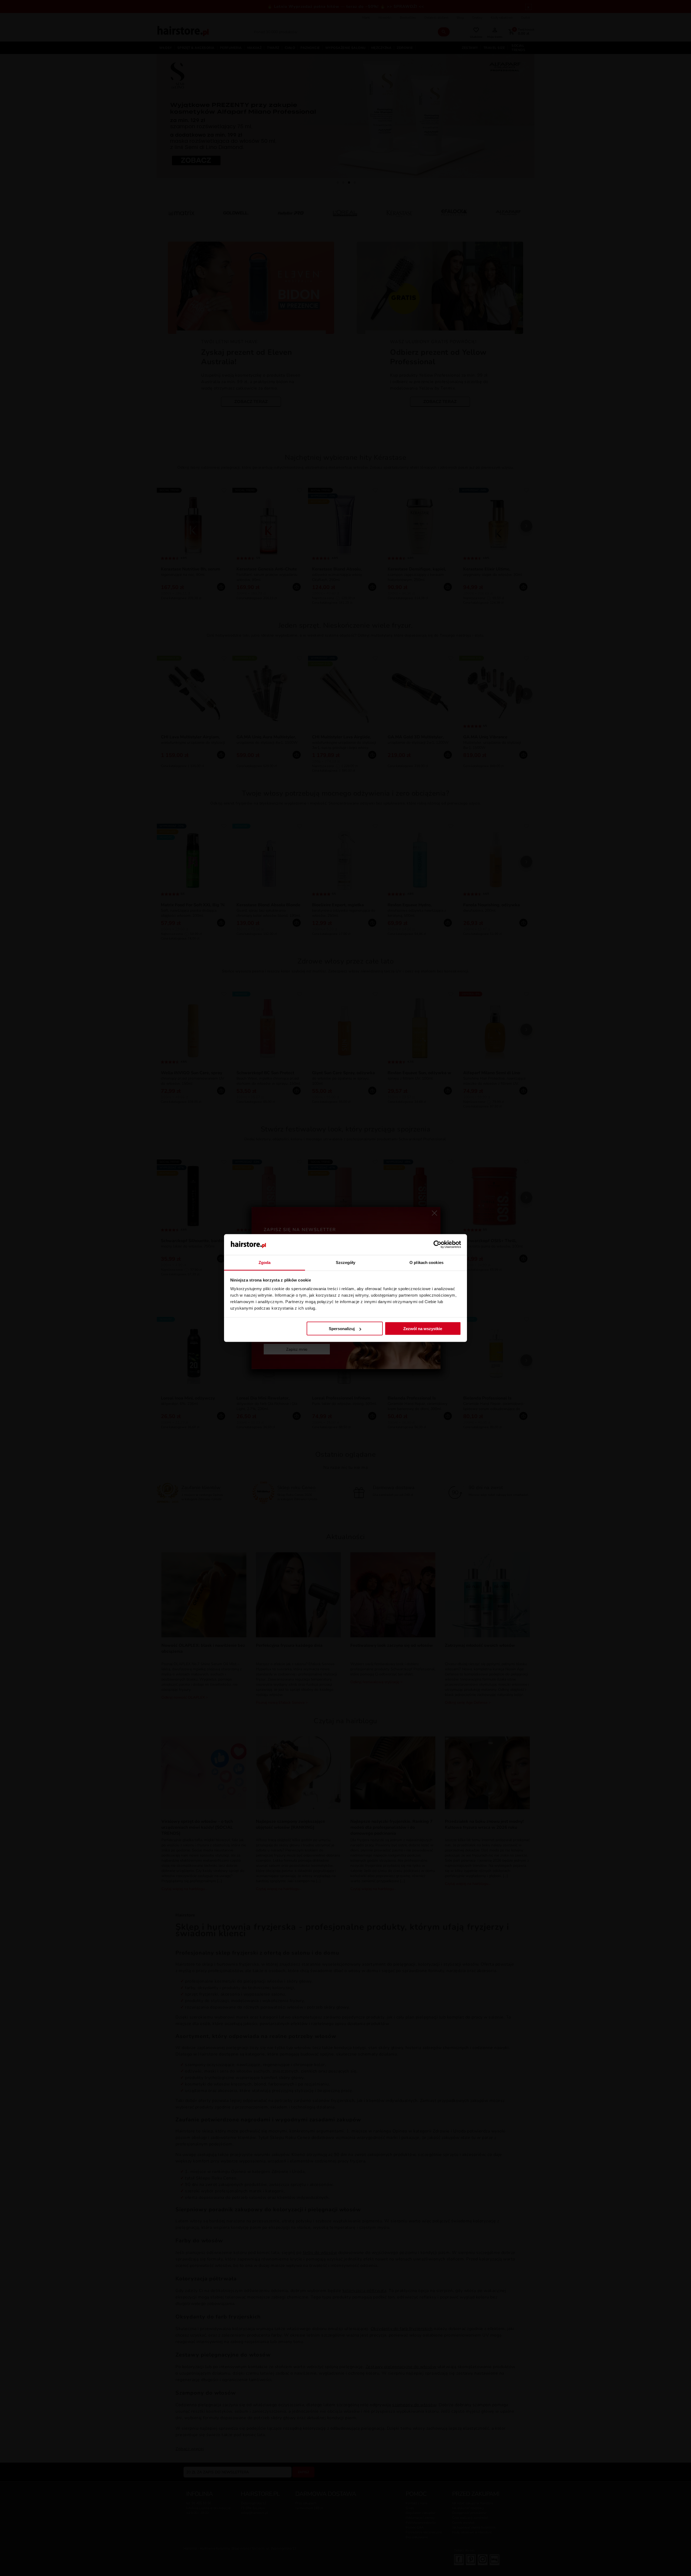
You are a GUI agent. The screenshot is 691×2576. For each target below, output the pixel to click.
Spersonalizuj (342, 1329)
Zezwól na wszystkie (423, 1329)
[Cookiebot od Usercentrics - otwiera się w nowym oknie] (437, 1245)
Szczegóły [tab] (346, 1262)
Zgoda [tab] (265, 1262)
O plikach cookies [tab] (426, 1262)
